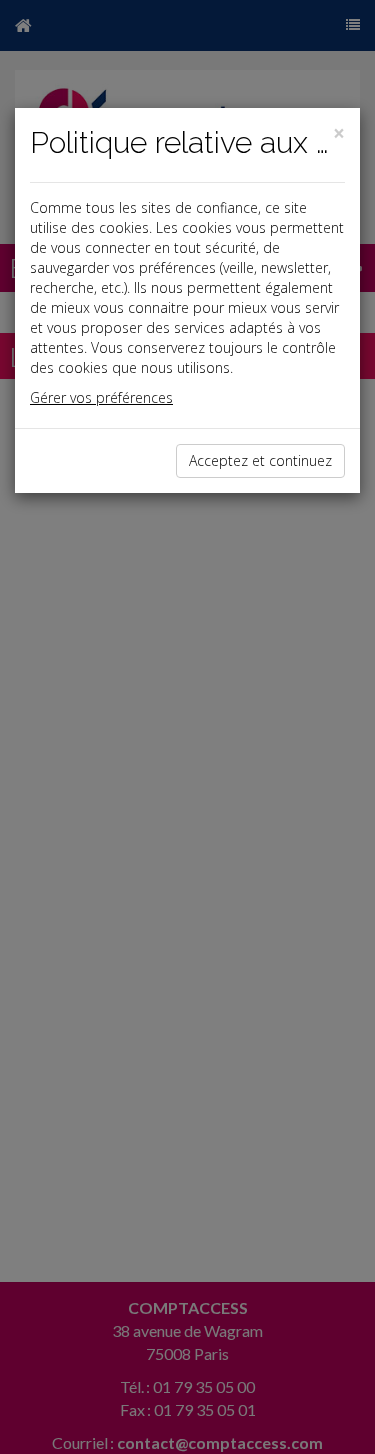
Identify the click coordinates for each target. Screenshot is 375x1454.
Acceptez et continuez (260, 460)
